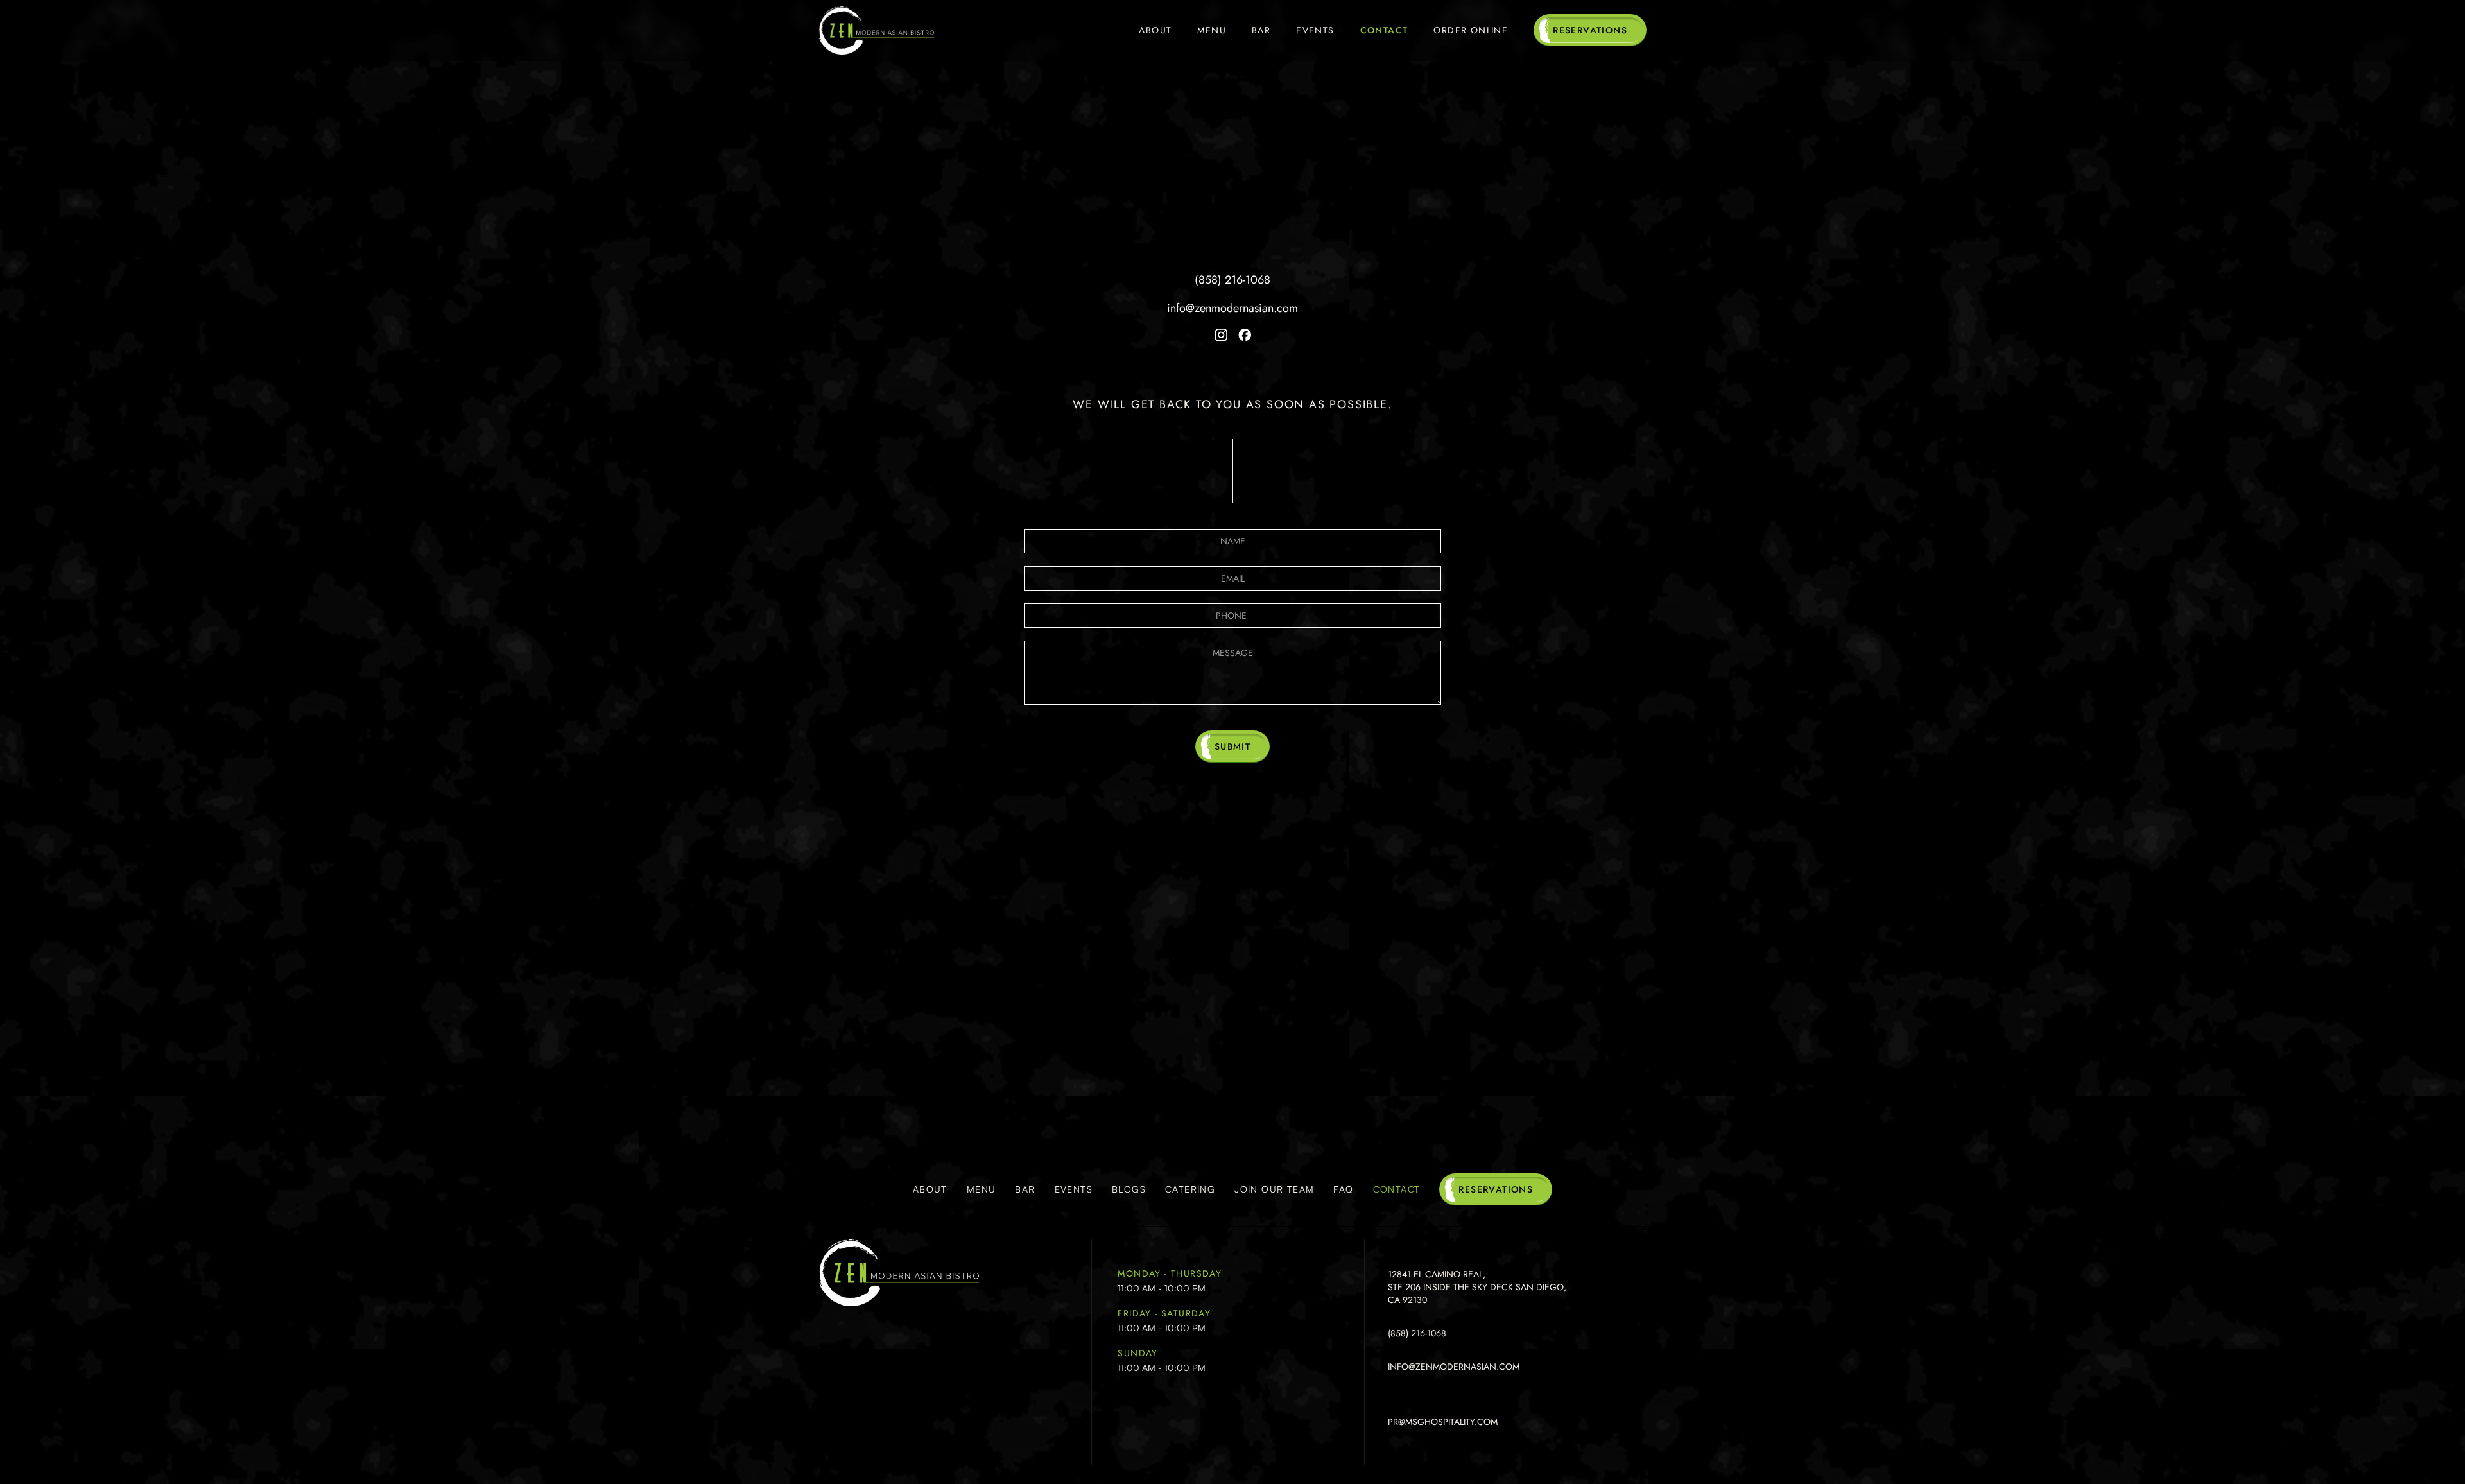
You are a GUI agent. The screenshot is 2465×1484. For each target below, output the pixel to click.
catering (1190, 1189)
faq (1343, 1189)
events (1074, 1189)
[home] (876, 30)
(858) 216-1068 (1232, 280)
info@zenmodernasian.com (1232, 308)
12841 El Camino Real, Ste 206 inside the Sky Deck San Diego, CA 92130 (1233, 237)
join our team (1274, 1189)
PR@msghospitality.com (1443, 1422)
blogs (1129, 1189)
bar (1025, 1189)
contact (1397, 1189)
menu (982, 1189)
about (930, 1189)
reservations (1590, 30)
